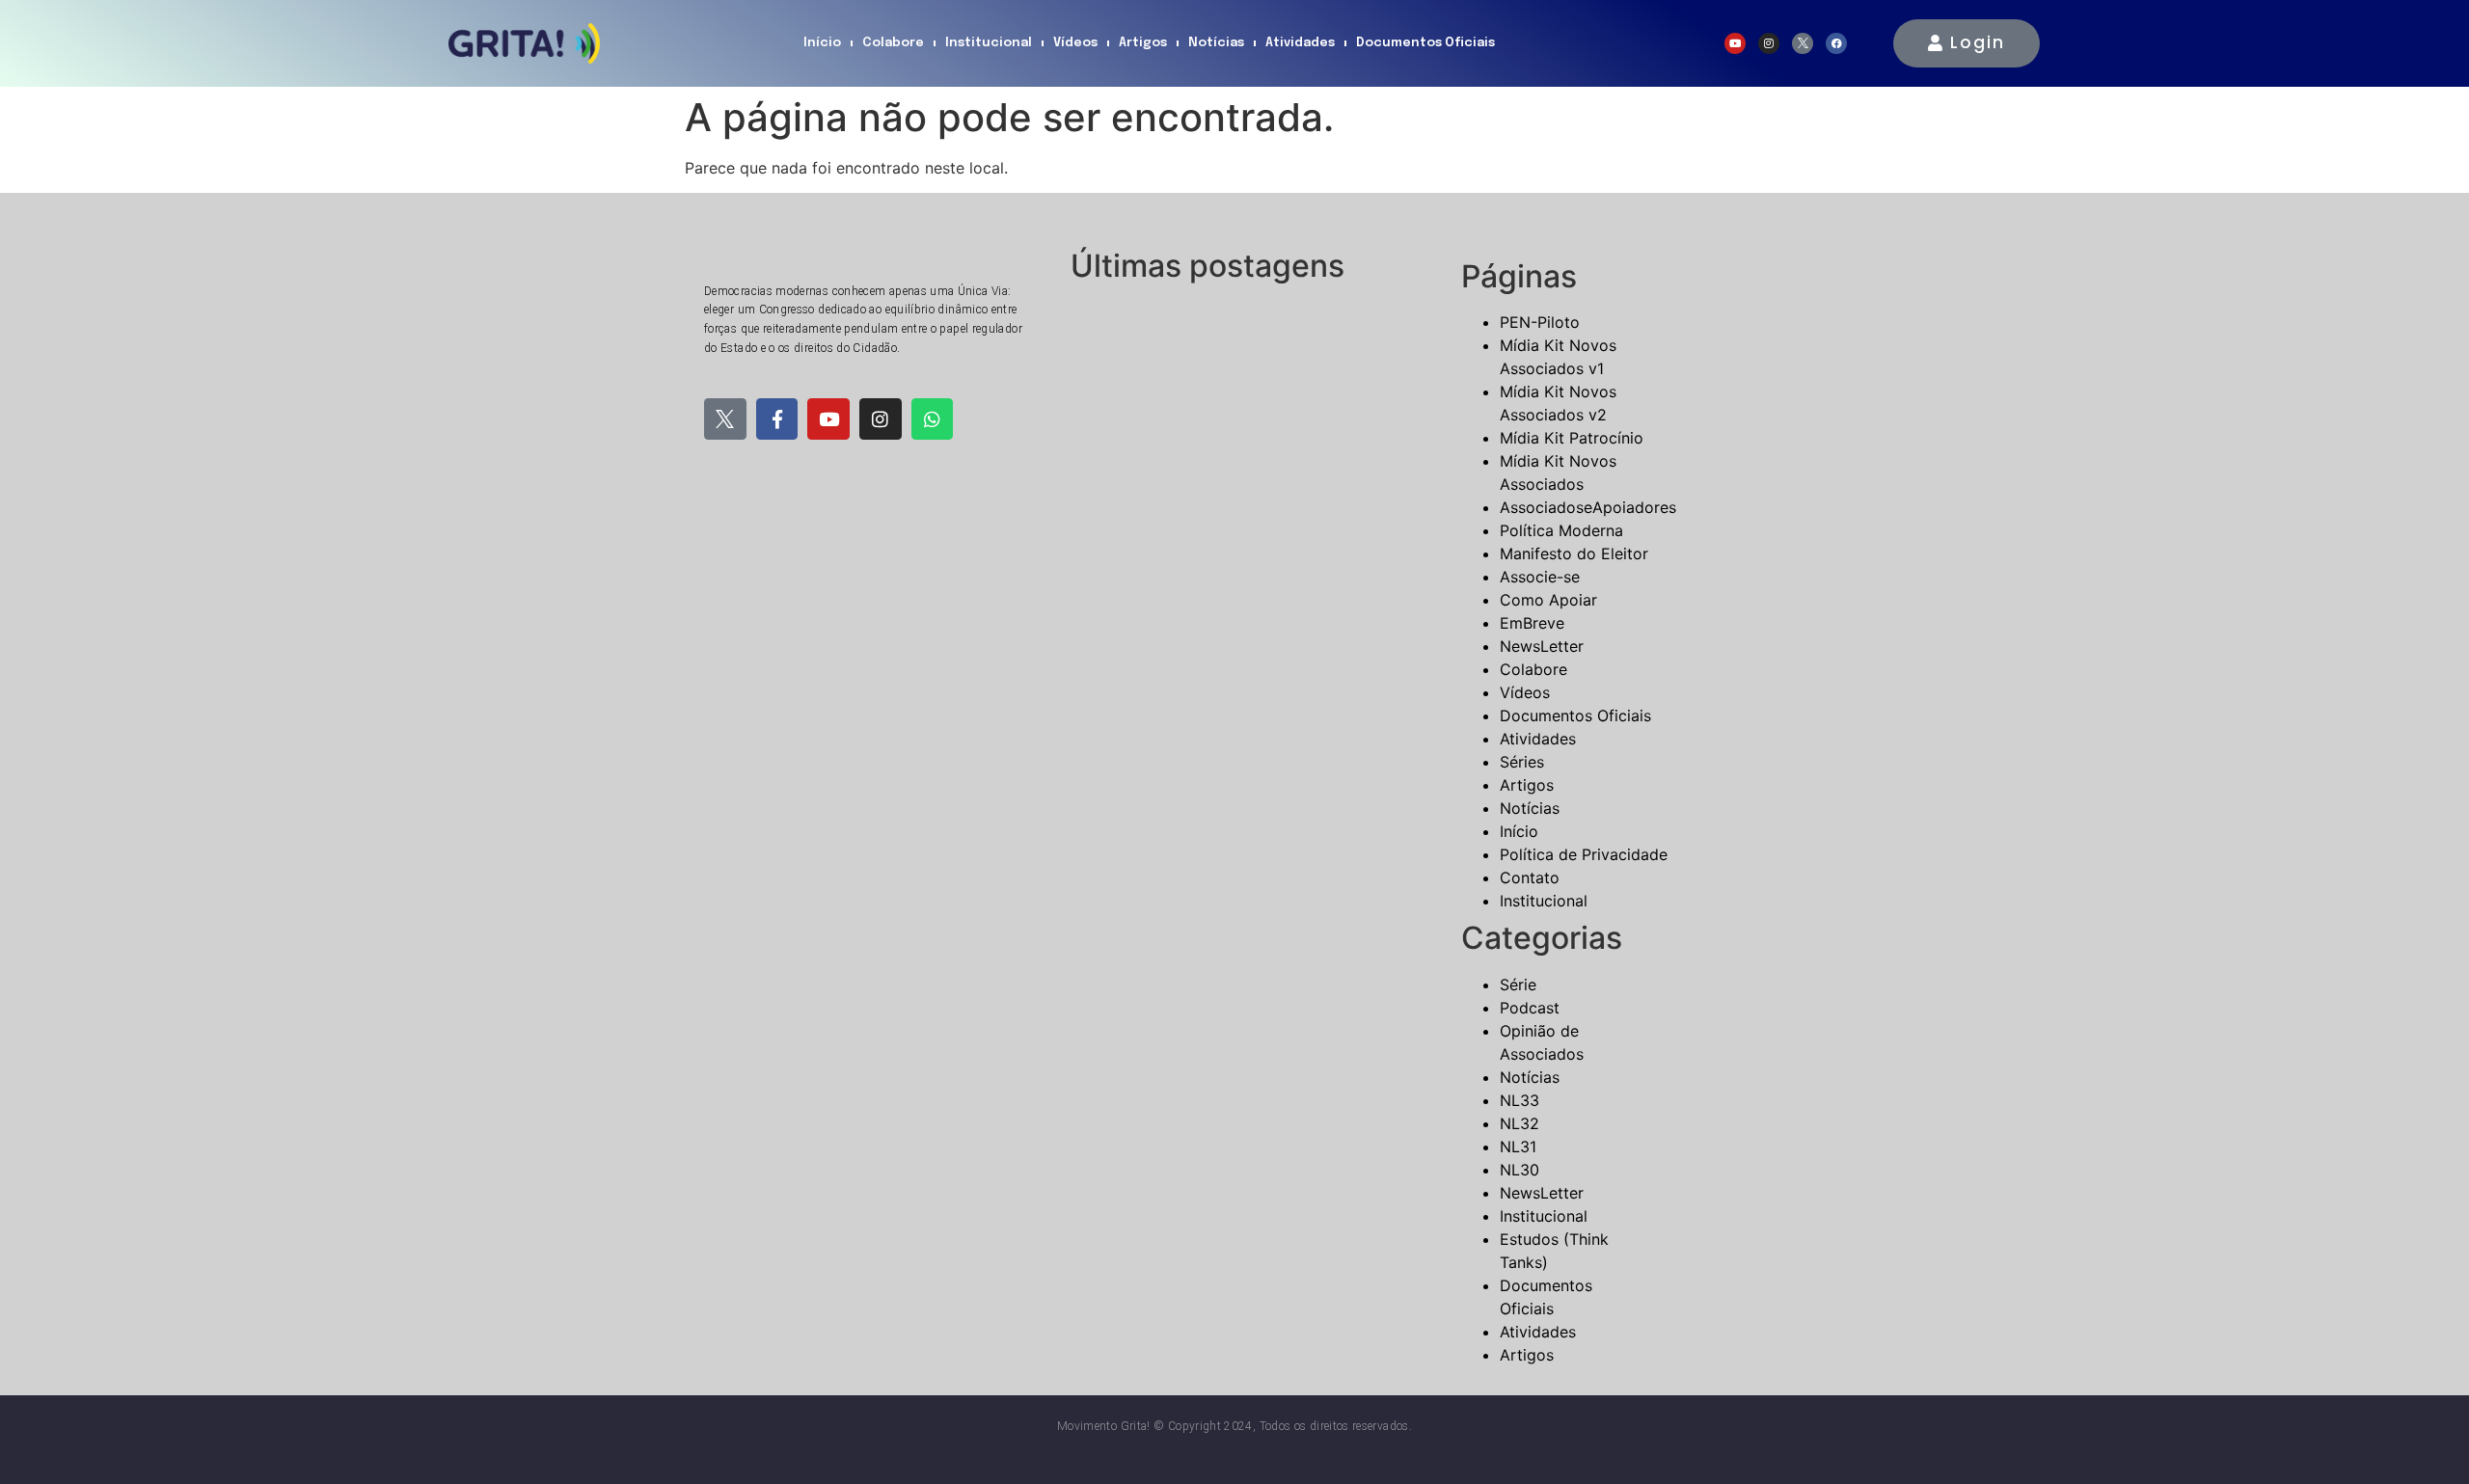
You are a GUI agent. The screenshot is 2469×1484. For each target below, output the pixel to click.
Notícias (1216, 43)
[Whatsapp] (933, 419)
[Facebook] (1836, 43)
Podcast (1530, 1008)
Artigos (1143, 43)
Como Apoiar (1548, 600)
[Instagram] (1769, 43)
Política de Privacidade (1584, 854)
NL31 (1518, 1147)
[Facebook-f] (777, 419)
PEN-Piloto (1540, 322)
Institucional (989, 43)
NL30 (1519, 1170)
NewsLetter (1542, 646)
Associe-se (1540, 577)
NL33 (1519, 1100)
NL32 (1519, 1123)
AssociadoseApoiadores (1588, 507)
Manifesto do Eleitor (1574, 553)
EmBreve (1532, 623)
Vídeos (1075, 43)
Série (1518, 985)
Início (822, 43)
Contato (1530, 877)
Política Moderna (1561, 530)
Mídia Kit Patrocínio (1572, 438)
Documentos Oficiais (1425, 43)
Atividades (1300, 43)
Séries (1522, 762)
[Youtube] (1735, 43)
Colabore (893, 43)
